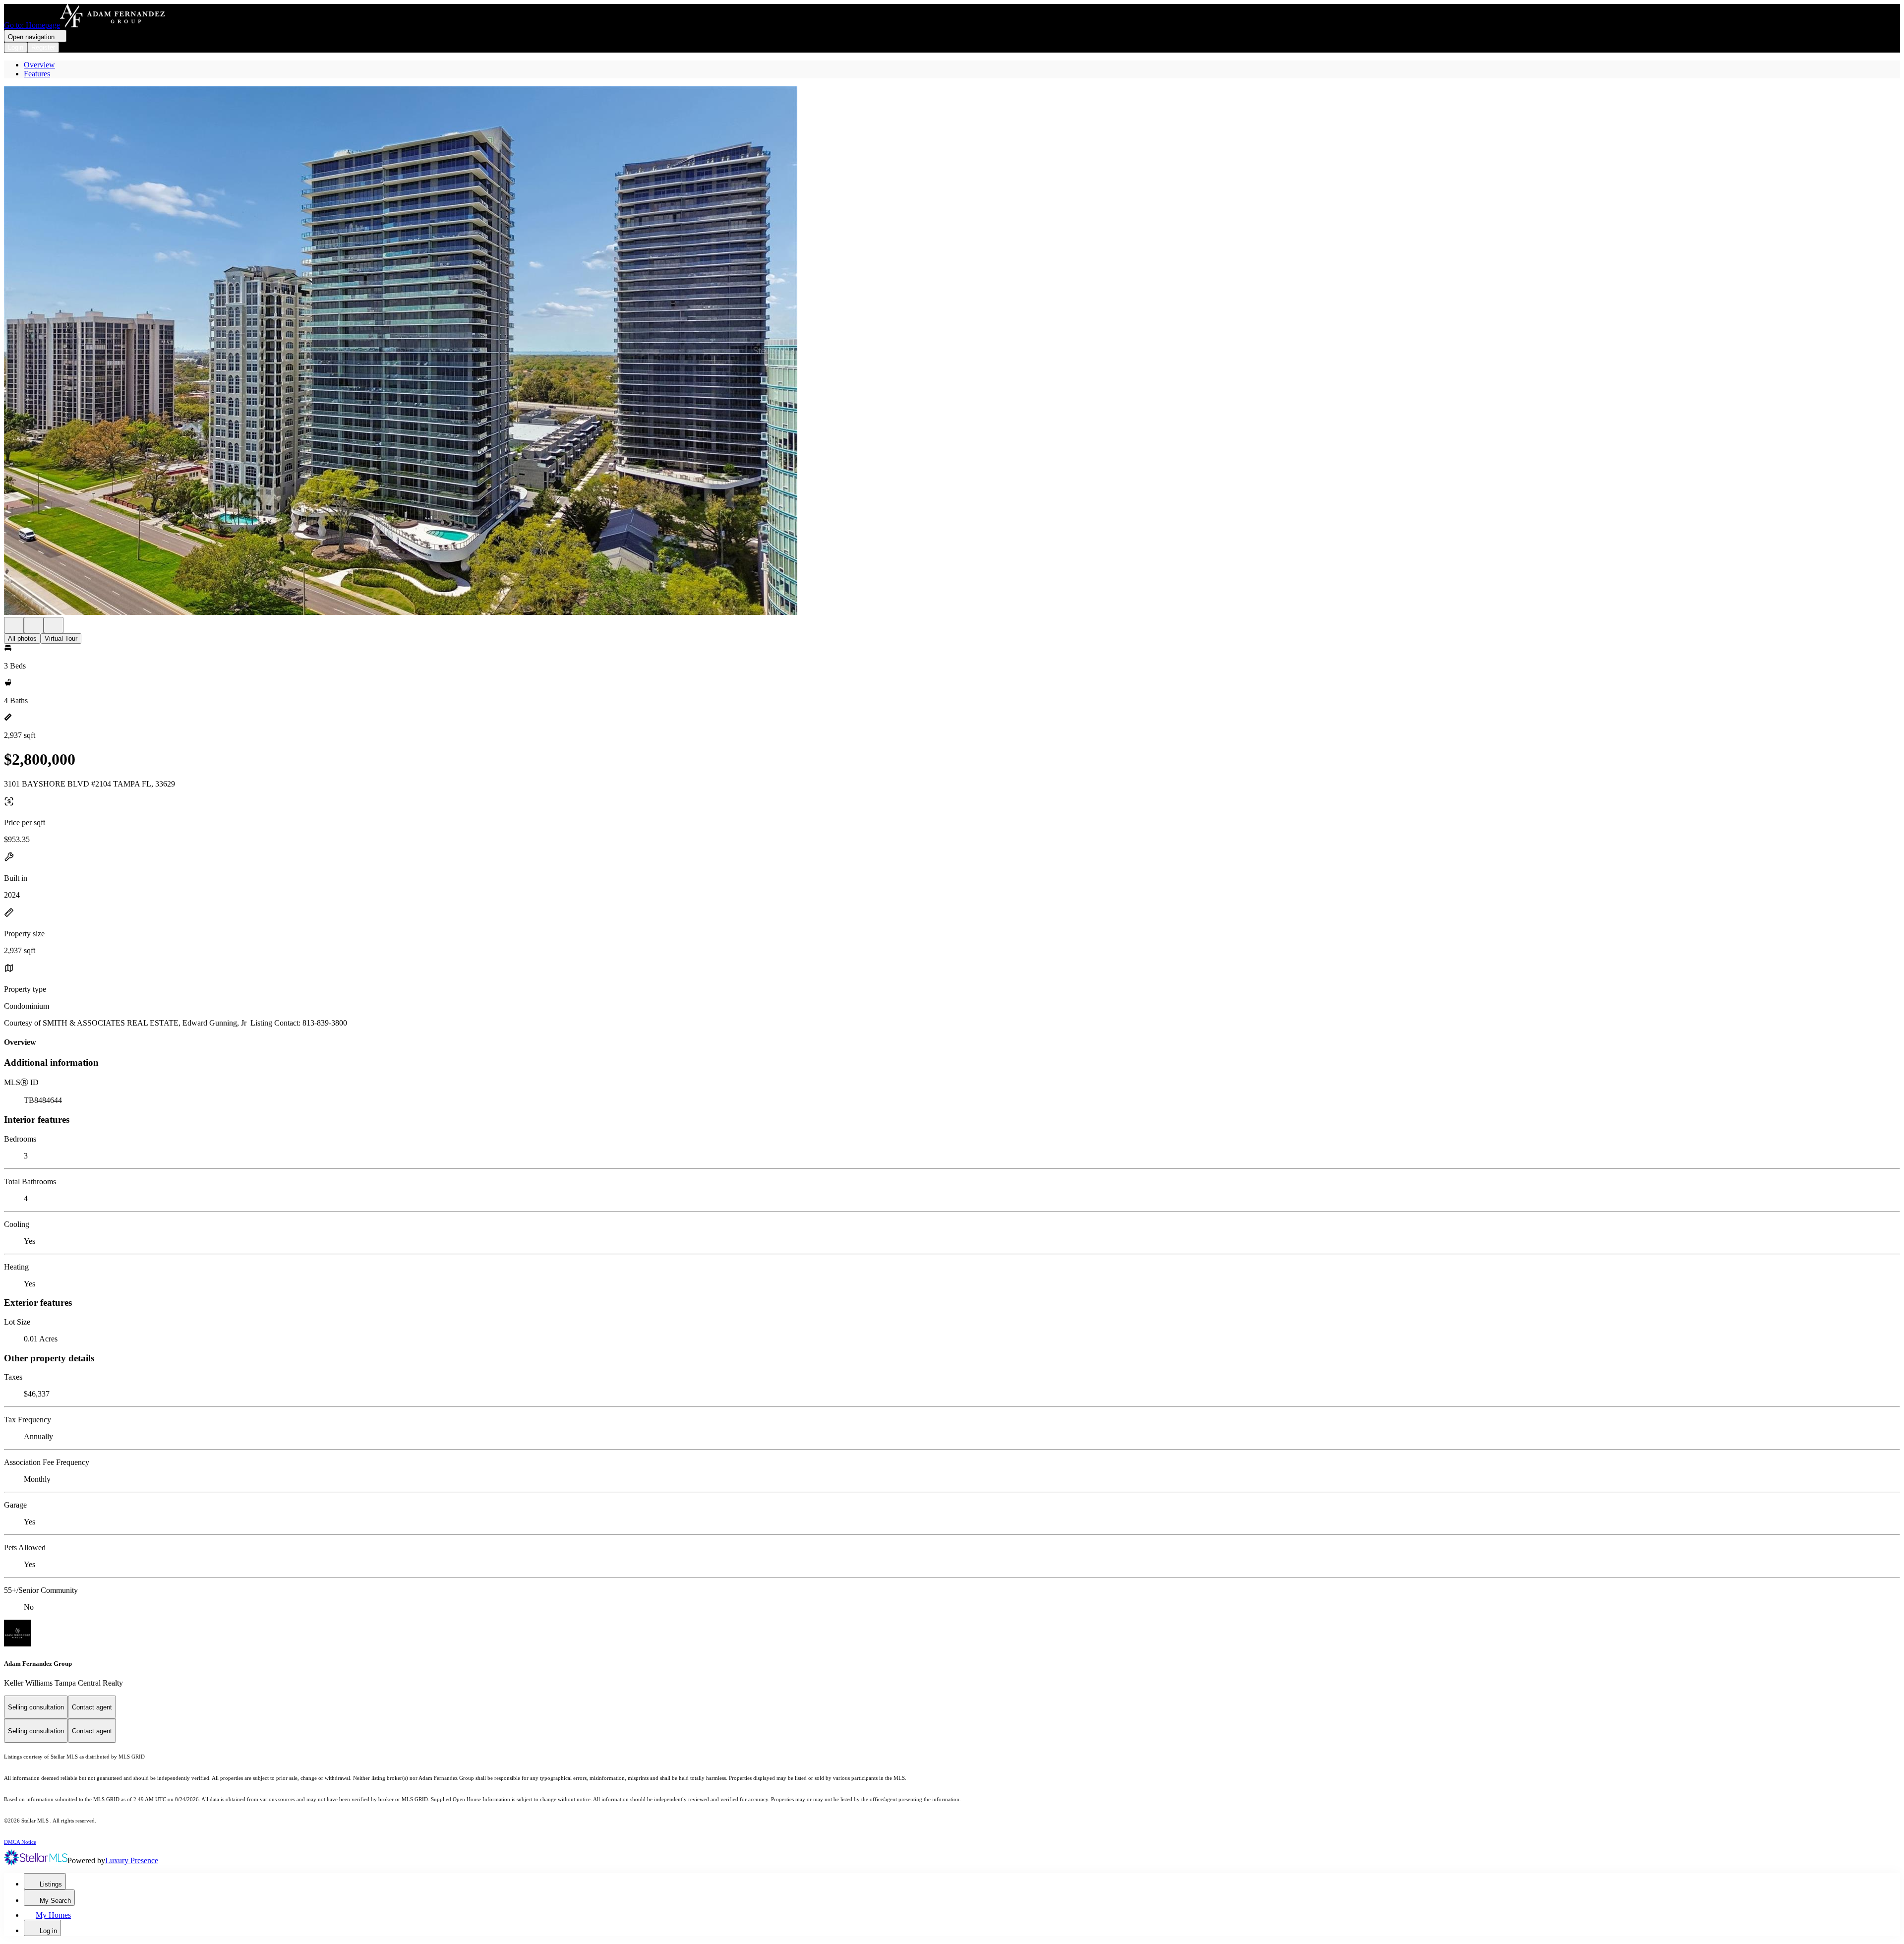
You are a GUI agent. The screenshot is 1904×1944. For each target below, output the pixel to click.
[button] (952, 352)
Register (43, 47)
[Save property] (34, 625)
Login (16, 47)
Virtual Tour (61, 638)
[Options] (14, 625)
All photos (22, 638)
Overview (39, 65)
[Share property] (54, 625)
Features (37, 74)
